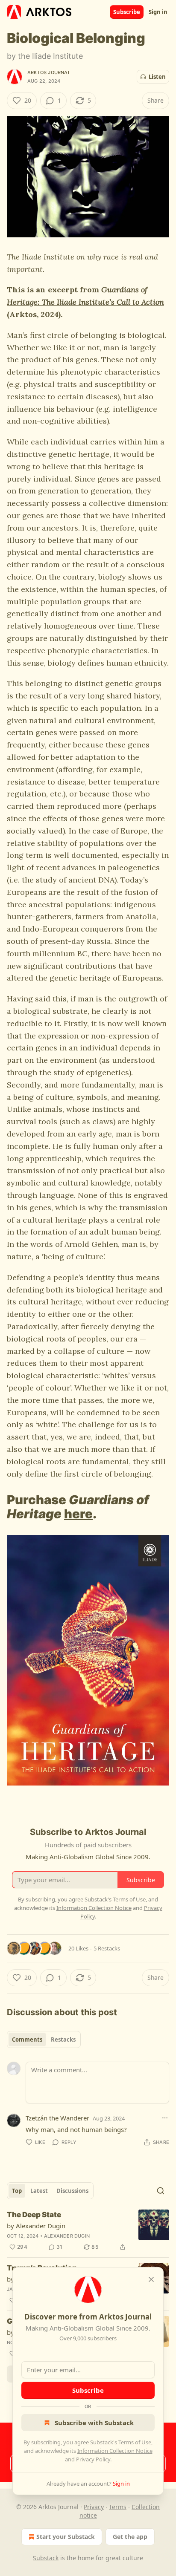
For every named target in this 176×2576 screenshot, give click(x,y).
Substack (46, 2558)
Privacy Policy (93, 2459)
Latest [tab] (39, 2191)
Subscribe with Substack (94, 2423)
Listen (157, 77)
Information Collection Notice (115, 2451)
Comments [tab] (27, 2039)
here (78, 1514)
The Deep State (34, 2215)
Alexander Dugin (67, 2236)
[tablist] (44, 2039)
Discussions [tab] (72, 2191)
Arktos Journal (49, 72)
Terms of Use (135, 2442)
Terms (118, 2507)
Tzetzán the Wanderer (57, 2118)
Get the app (130, 2537)
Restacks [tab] (63, 2039)
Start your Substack (66, 2537)
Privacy (94, 2507)
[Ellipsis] (165, 2118)
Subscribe (127, 12)
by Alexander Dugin (36, 2226)
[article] (88, 2231)
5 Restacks (107, 1948)
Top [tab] (17, 2191)
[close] (151, 2279)
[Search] (161, 2191)
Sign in (158, 12)
